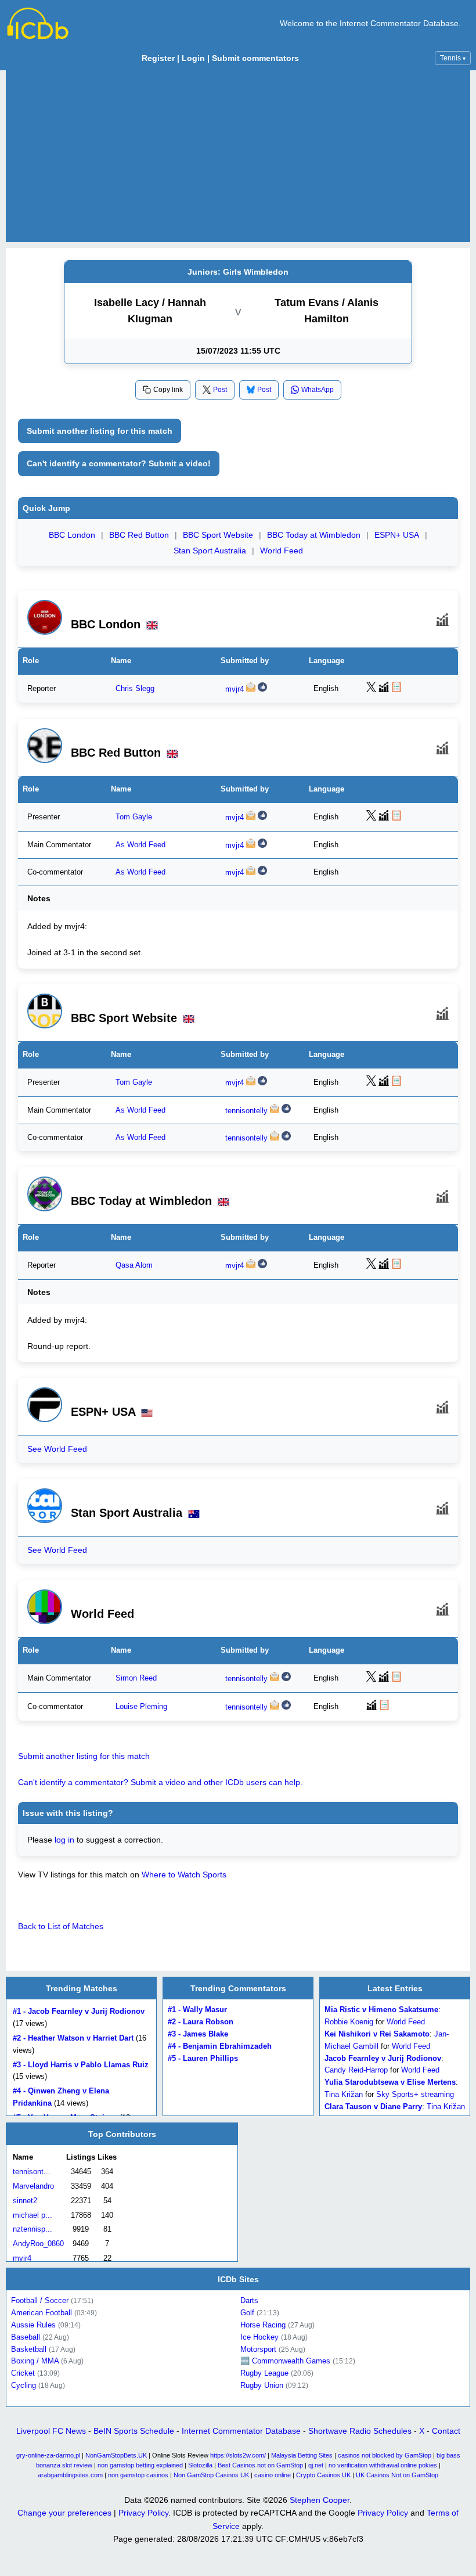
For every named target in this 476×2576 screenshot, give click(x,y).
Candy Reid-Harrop (356, 2070)
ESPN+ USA (397, 535)
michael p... (33, 2215)
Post (220, 390)
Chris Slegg (135, 689)
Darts (249, 2300)
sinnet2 (25, 2200)
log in (64, 1840)
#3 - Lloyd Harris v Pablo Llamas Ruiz (81, 2065)
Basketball (29, 2349)
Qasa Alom (134, 1265)
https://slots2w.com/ (238, 2455)
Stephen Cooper (320, 2500)
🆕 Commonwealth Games (285, 2361)
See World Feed (57, 1449)
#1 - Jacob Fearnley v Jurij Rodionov (79, 2012)
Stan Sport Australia (210, 551)
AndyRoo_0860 (38, 2244)
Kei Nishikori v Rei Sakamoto (377, 2034)
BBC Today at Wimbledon (314, 535)
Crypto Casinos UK (323, 2475)
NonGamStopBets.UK (116, 2455)
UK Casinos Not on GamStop (397, 2475)
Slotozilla (200, 2465)
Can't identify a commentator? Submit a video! (119, 463)
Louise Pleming (141, 1707)
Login (193, 58)
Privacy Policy (143, 2513)
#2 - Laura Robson (201, 2022)
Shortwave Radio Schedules (360, 2431)
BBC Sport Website (218, 535)
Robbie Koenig (349, 2022)
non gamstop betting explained (140, 2465)
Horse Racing (263, 2325)
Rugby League (264, 2373)
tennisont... (32, 2172)
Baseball (26, 2337)
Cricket (23, 2373)
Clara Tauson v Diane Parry (373, 2107)
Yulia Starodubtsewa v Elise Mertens (390, 2082)
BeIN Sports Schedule (134, 2431)
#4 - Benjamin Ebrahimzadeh (220, 2046)
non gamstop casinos (138, 2475)
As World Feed (140, 844)
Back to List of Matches (61, 1926)
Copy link (168, 390)
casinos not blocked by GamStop (385, 2455)
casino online (273, 2475)
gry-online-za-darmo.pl (48, 2455)
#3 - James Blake (198, 2034)
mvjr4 (235, 689)
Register (158, 58)
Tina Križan (344, 2094)
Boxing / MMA (35, 2361)
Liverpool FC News (51, 2431)
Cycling (24, 2385)
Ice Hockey (259, 2337)
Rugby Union (262, 2385)
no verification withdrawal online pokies (383, 2465)
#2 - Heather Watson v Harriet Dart (73, 2038)
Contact (446, 2431)
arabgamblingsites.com (70, 2475)
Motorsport (258, 2349)
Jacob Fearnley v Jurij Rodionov (383, 2058)
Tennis (453, 58)
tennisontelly (246, 1111)
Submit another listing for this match (100, 431)
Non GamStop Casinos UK (211, 2475)
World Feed (282, 551)
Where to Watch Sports (184, 1875)
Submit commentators (255, 58)
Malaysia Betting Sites (302, 2455)
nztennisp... (33, 2229)
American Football (42, 2313)
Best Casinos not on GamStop (260, 2465)
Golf (247, 2313)
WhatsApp (318, 390)
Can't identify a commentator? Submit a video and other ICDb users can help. (160, 1782)
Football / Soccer (40, 2300)
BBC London (72, 535)
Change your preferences (64, 2513)
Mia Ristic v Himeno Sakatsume (381, 2010)
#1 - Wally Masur (197, 2010)
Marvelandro (33, 2186)
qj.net (316, 2465)
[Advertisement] (238, 156)
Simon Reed (136, 1678)
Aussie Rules (33, 2325)
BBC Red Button (139, 535)
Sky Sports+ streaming (415, 2094)
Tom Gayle (134, 816)
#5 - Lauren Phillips (203, 2058)
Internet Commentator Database (241, 2431)
